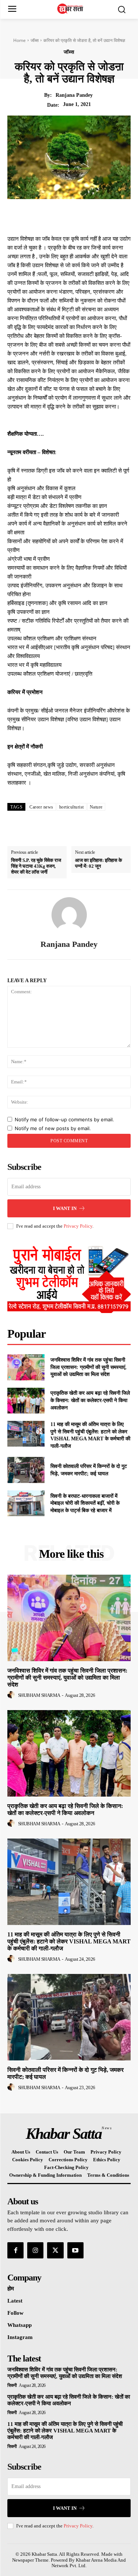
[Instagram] (35, 2250)
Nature (96, 807)
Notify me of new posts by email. (53, 1128)
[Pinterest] (80, 216)
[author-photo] (12, 1695)
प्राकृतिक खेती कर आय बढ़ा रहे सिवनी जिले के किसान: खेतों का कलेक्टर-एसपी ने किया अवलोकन (90, 1400)
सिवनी (12, 2385)
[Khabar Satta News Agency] (71, 9)
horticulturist (72, 807)
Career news (41, 807)
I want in (65, 1208)
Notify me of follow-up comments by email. (64, 1119)
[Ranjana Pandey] (69, 915)
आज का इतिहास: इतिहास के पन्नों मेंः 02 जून (99, 863)
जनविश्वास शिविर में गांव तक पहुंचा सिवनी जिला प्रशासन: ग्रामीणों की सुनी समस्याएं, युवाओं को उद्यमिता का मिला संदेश (89, 1367)
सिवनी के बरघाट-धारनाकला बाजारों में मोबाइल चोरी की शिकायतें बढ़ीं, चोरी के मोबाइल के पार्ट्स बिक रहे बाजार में (85, 1503)
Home (20, 40)
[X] (63, 216)
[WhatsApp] (97, 216)
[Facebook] (46, 216)
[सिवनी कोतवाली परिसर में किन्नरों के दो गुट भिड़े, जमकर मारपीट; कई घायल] (26, 1470)
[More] (114, 216)
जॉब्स (35, 40)
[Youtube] (75, 2250)
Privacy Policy (78, 1226)
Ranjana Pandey (74, 95)
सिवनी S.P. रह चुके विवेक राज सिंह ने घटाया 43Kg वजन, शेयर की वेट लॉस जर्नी (36, 866)
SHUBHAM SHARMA (39, 1695)
